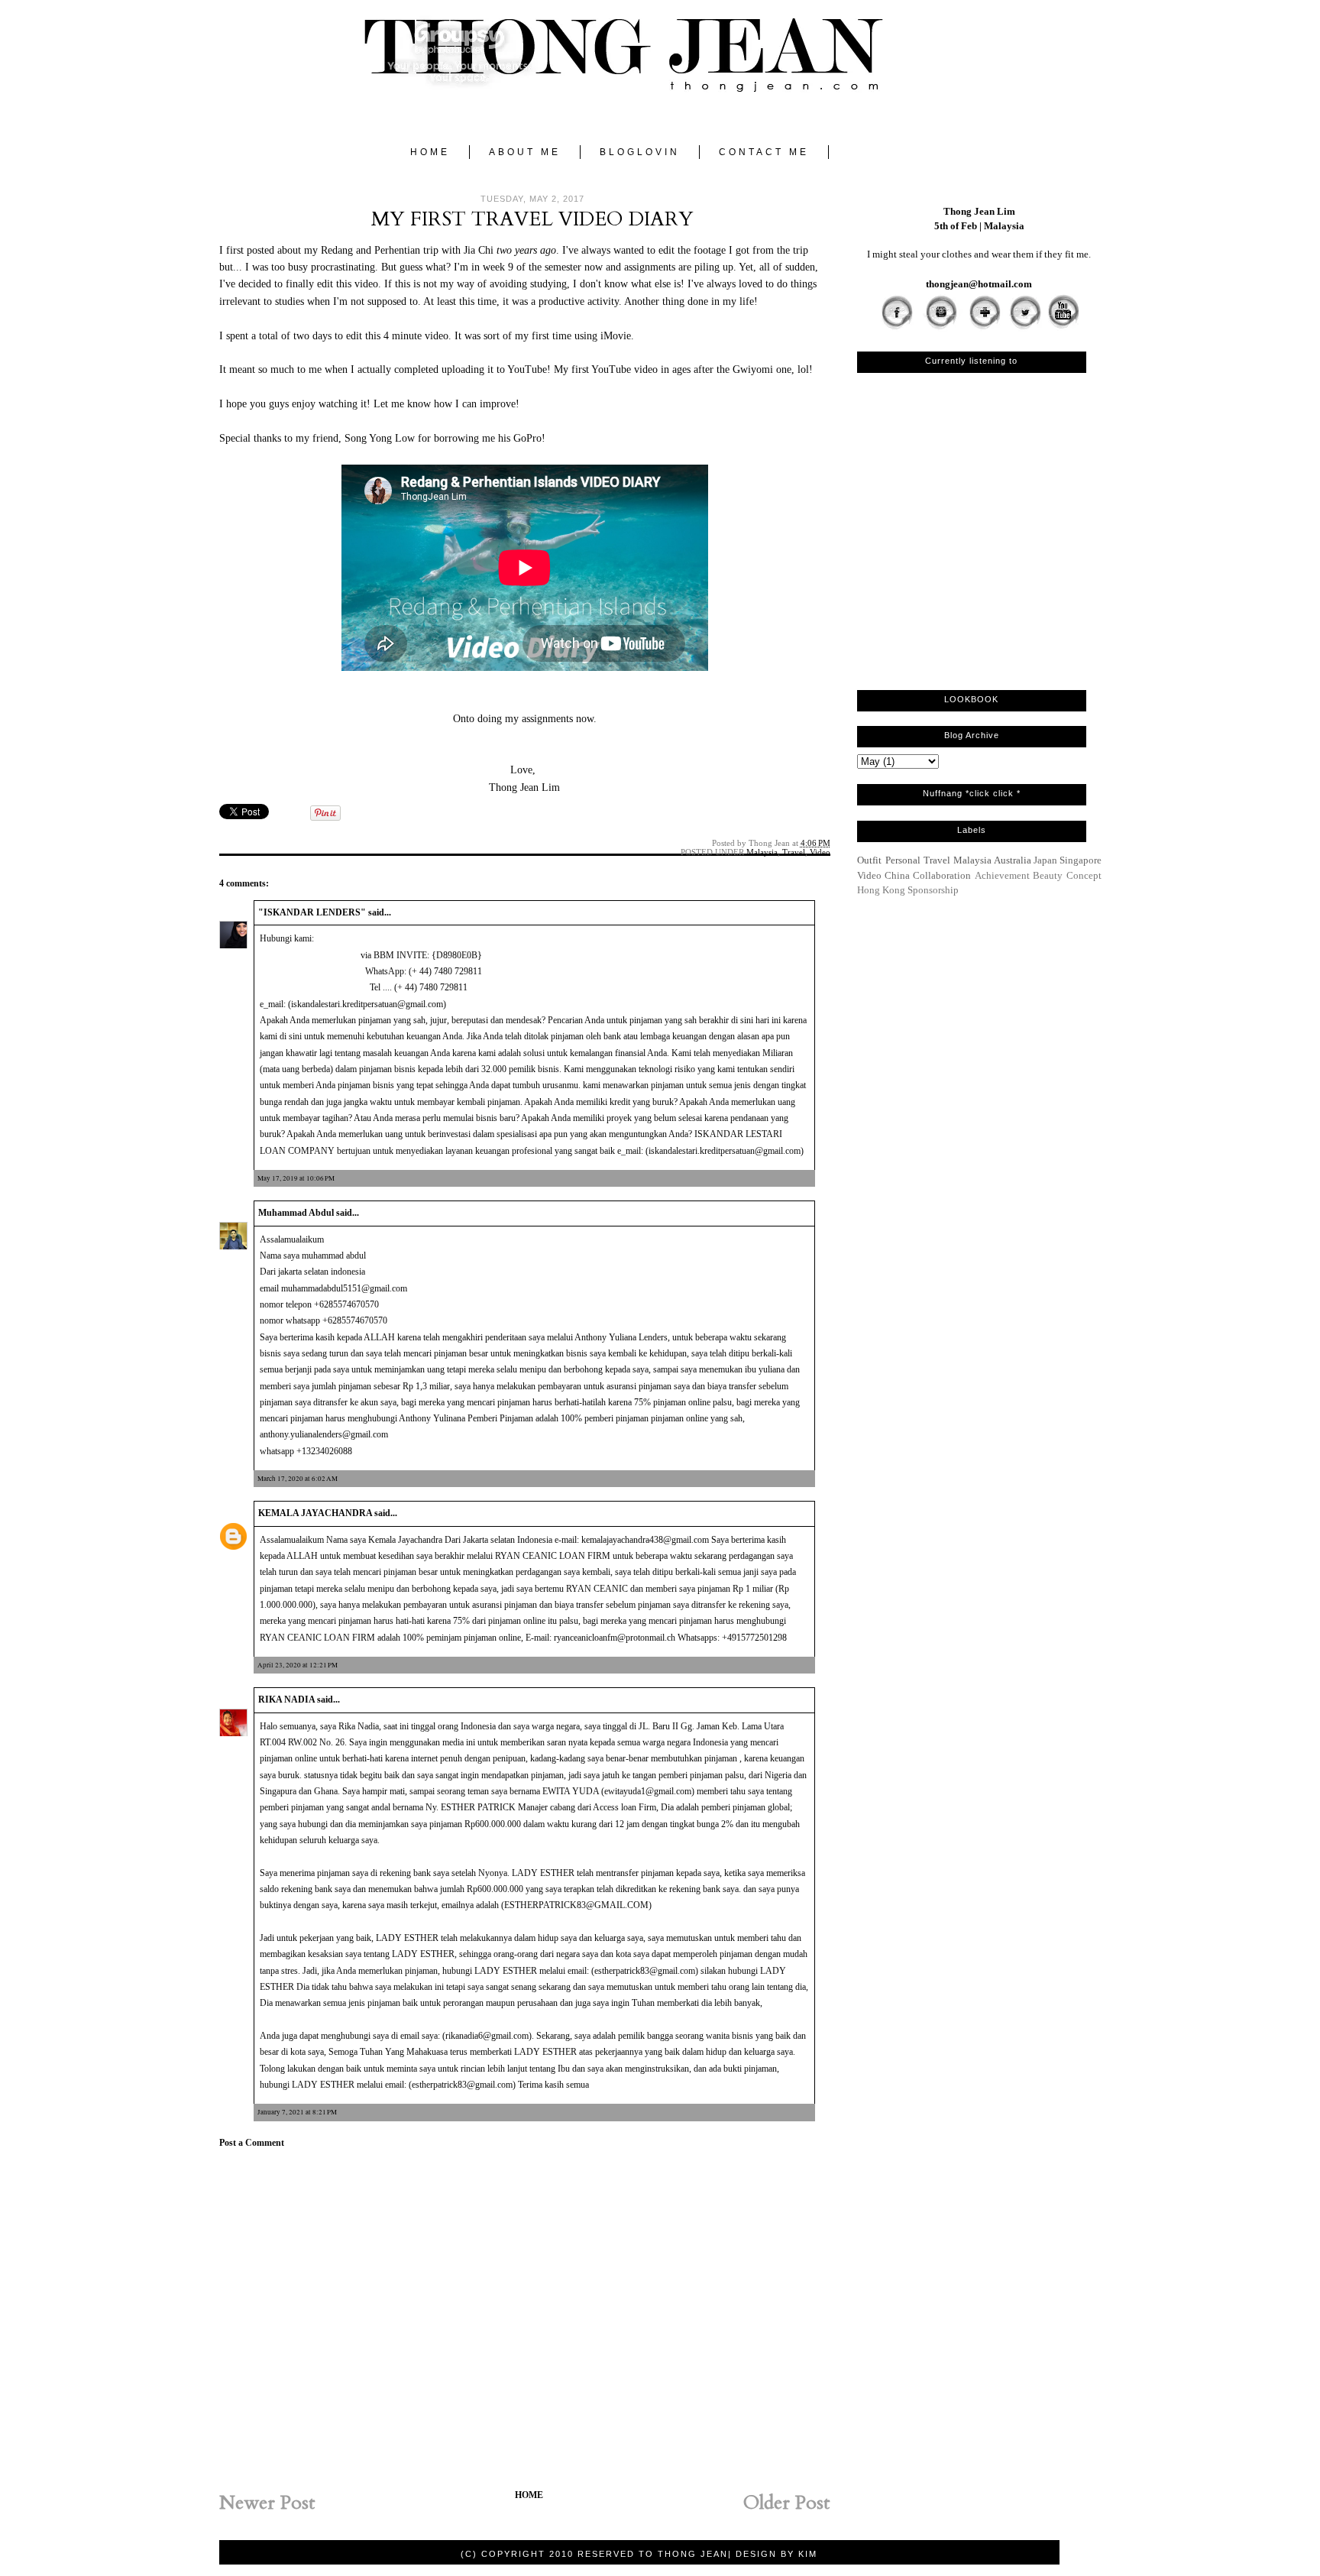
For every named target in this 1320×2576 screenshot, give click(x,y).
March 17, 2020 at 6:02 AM (298, 1479)
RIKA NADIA (286, 1700)
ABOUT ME (525, 152)
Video (820, 852)
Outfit (869, 860)
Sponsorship (933, 890)
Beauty (1048, 875)
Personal (903, 860)
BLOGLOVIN (640, 152)
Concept (1084, 875)
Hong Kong (881, 890)
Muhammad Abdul (296, 1213)
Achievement (1002, 875)
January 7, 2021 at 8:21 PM (297, 2112)
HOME (430, 152)
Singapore (1081, 860)
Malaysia (762, 852)
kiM (808, 2554)
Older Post (787, 2503)
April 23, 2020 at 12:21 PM (298, 1665)
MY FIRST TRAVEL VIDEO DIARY (532, 219)
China (897, 875)
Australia (1013, 860)
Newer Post (267, 2503)
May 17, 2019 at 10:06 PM (296, 1178)
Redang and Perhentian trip (381, 250)
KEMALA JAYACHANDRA (315, 1513)
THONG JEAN (693, 2554)
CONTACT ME (764, 152)
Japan (1045, 860)
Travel (794, 852)
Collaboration (942, 875)
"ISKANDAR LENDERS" (312, 912)
